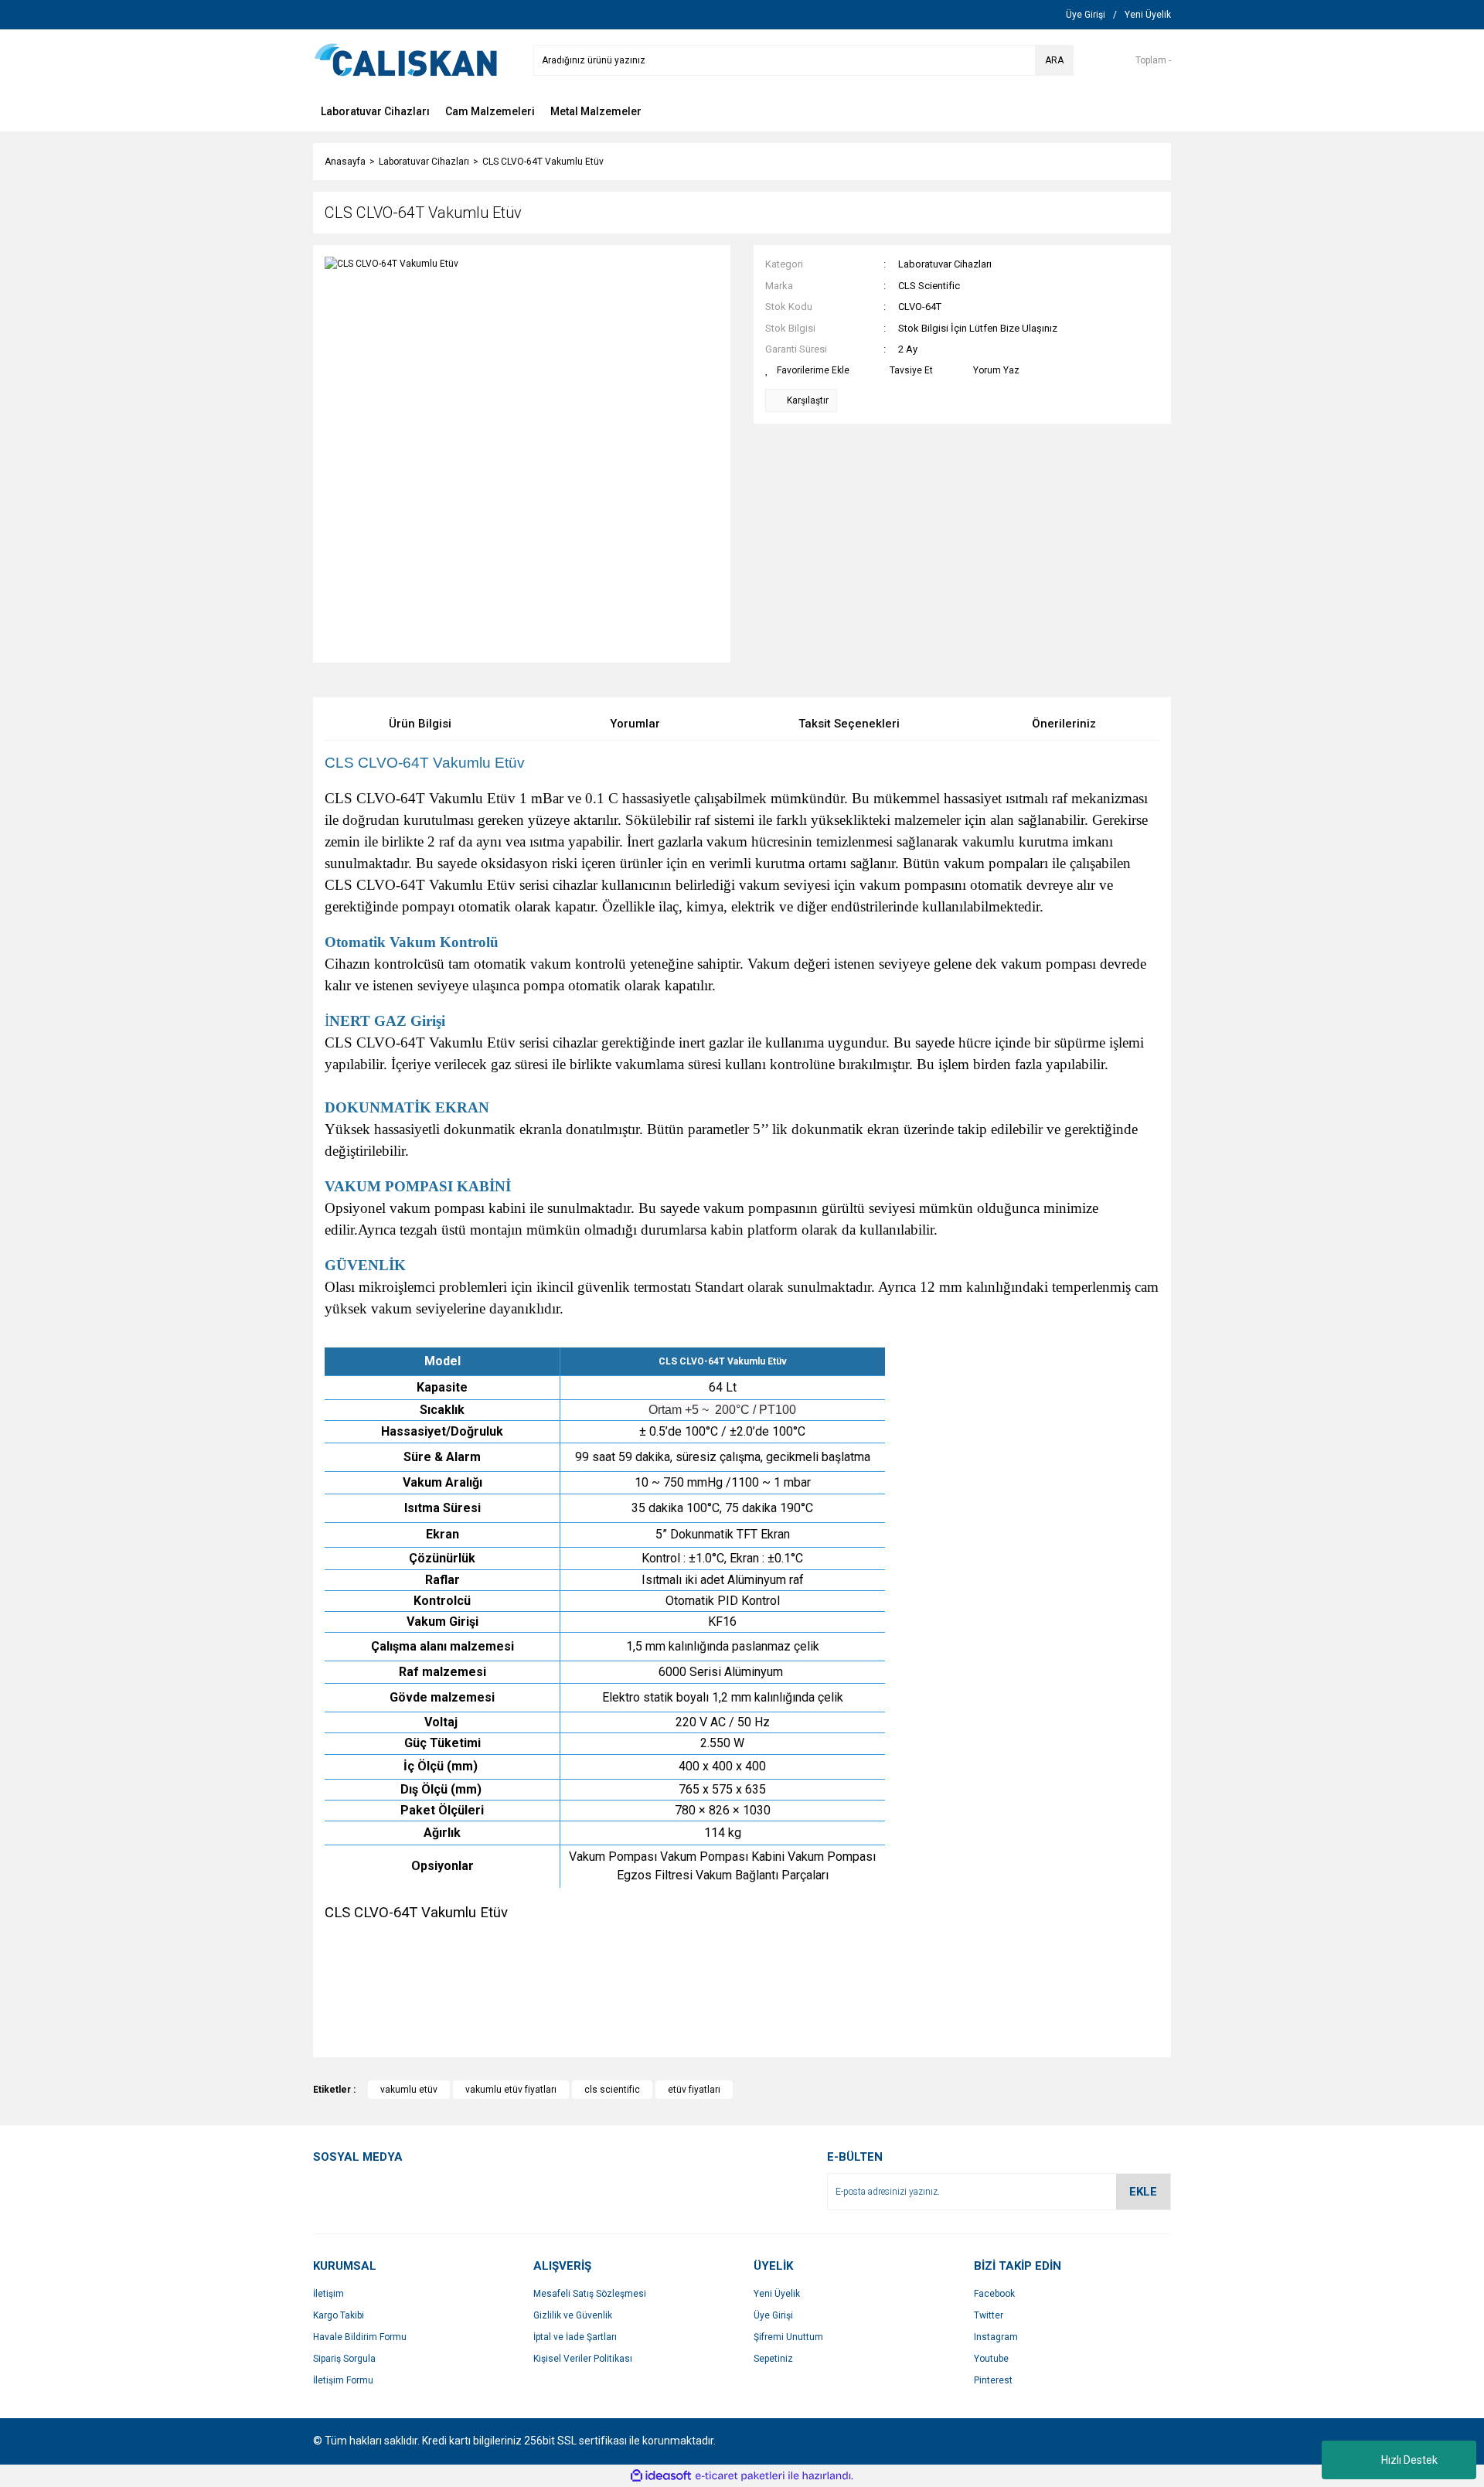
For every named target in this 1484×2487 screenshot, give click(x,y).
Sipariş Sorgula (344, 2359)
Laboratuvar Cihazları (945, 264)
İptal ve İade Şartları (575, 2337)
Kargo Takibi (339, 2315)
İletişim (328, 2294)
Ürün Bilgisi (420, 724)
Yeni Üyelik (777, 2294)
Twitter (989, 2315)
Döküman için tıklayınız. (398, 1934)
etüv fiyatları (694, 2090)
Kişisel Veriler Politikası (583, 2359)
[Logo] (406, 60)
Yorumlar (635, 724)
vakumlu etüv (409, 2090)
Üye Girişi (773, 2315)
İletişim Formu (343, 2380)
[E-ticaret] (740, 2475)
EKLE (1143, 2192)
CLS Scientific (929, 286)
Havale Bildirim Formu (360, 2337)
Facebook (994, 2294)
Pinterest (993, 2380)
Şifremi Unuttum (788, 2337)
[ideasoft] (661, 2476)
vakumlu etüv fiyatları (511, 2090)
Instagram (996, 2337)
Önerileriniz (1064, 724)
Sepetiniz (773, 2359)
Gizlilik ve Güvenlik (573, 2315)
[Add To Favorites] (807, 370)
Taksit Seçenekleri (849, 724)
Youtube (991, 2359)
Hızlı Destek (1409, 2460)
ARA (1054, 60)
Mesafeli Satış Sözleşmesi (590, 2294)
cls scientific (612, 2090)
